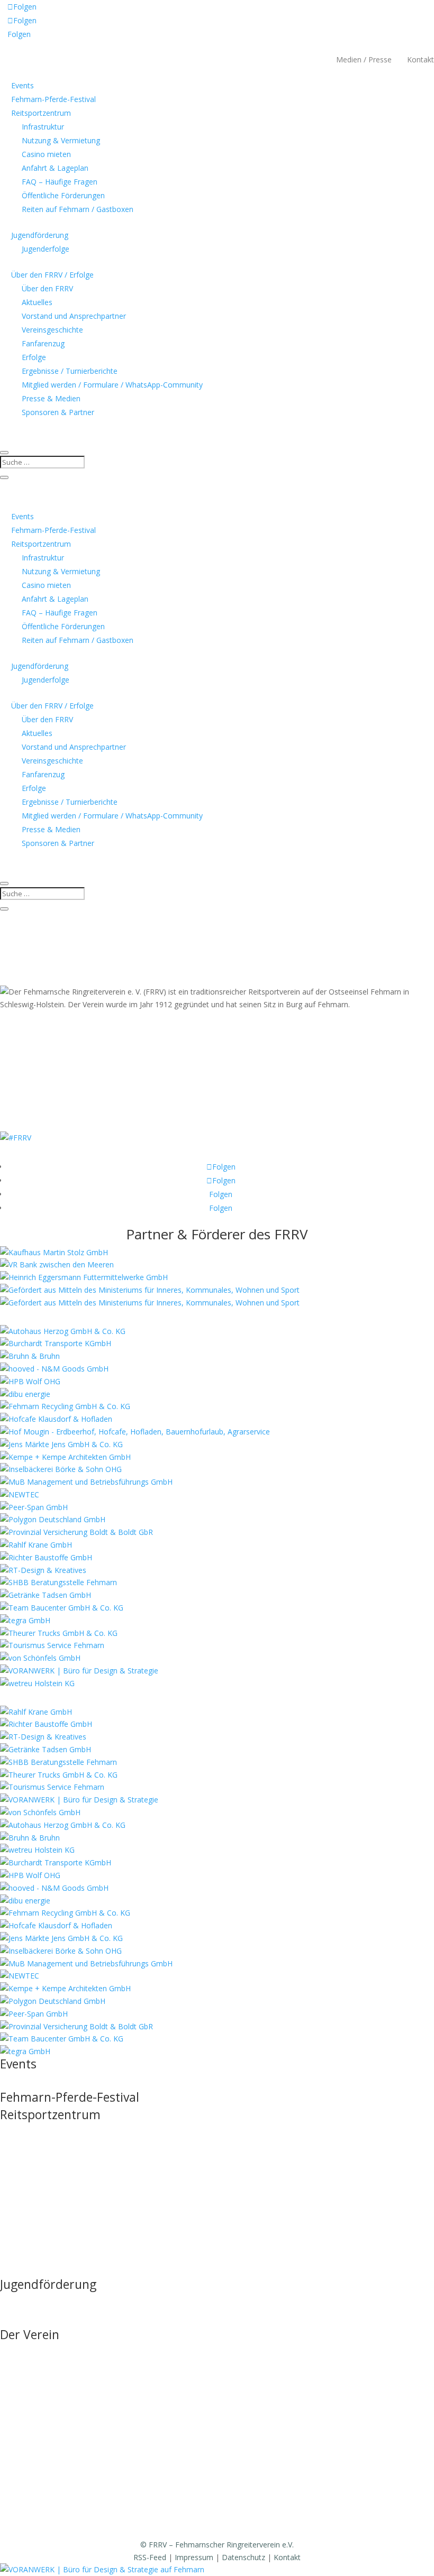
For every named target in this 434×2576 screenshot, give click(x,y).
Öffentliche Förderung (37, 2252)
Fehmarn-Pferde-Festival (53, 99)
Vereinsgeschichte (52, 330)
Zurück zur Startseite (65, 975)
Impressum (194, 2557)
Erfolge (34, 357)
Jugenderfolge (46, 249)
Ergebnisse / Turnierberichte (70, 371)
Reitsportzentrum (41, 113)
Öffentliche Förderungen (63, 195)
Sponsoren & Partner (58, 412)
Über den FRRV (47, 288)
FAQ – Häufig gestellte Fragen (51, 2232)
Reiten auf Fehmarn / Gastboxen (78, 209)
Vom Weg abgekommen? (79, 924)
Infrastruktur (43, 127)
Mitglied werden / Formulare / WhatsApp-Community (112, 385)
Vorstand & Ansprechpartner (49, 2392)
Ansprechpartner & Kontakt (47, 2322)
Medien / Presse (364, 59)
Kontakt (421, 59)
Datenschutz (243, 2557)
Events (22, 85)
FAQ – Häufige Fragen (60, 182)
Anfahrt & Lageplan (55, 168)
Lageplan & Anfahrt (33, 2212)
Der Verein (30, 2334)
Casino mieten (46, 154)
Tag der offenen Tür (34, 2132)
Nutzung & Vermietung (61, 140)
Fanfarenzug (43, 343)
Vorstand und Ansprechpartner (74, 316)
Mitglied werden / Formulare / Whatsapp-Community (90, 2492)
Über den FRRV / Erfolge (52, 275)
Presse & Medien (51, 398)
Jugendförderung (40, 235)
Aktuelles (37, 302)
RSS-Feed (150, 2557)
